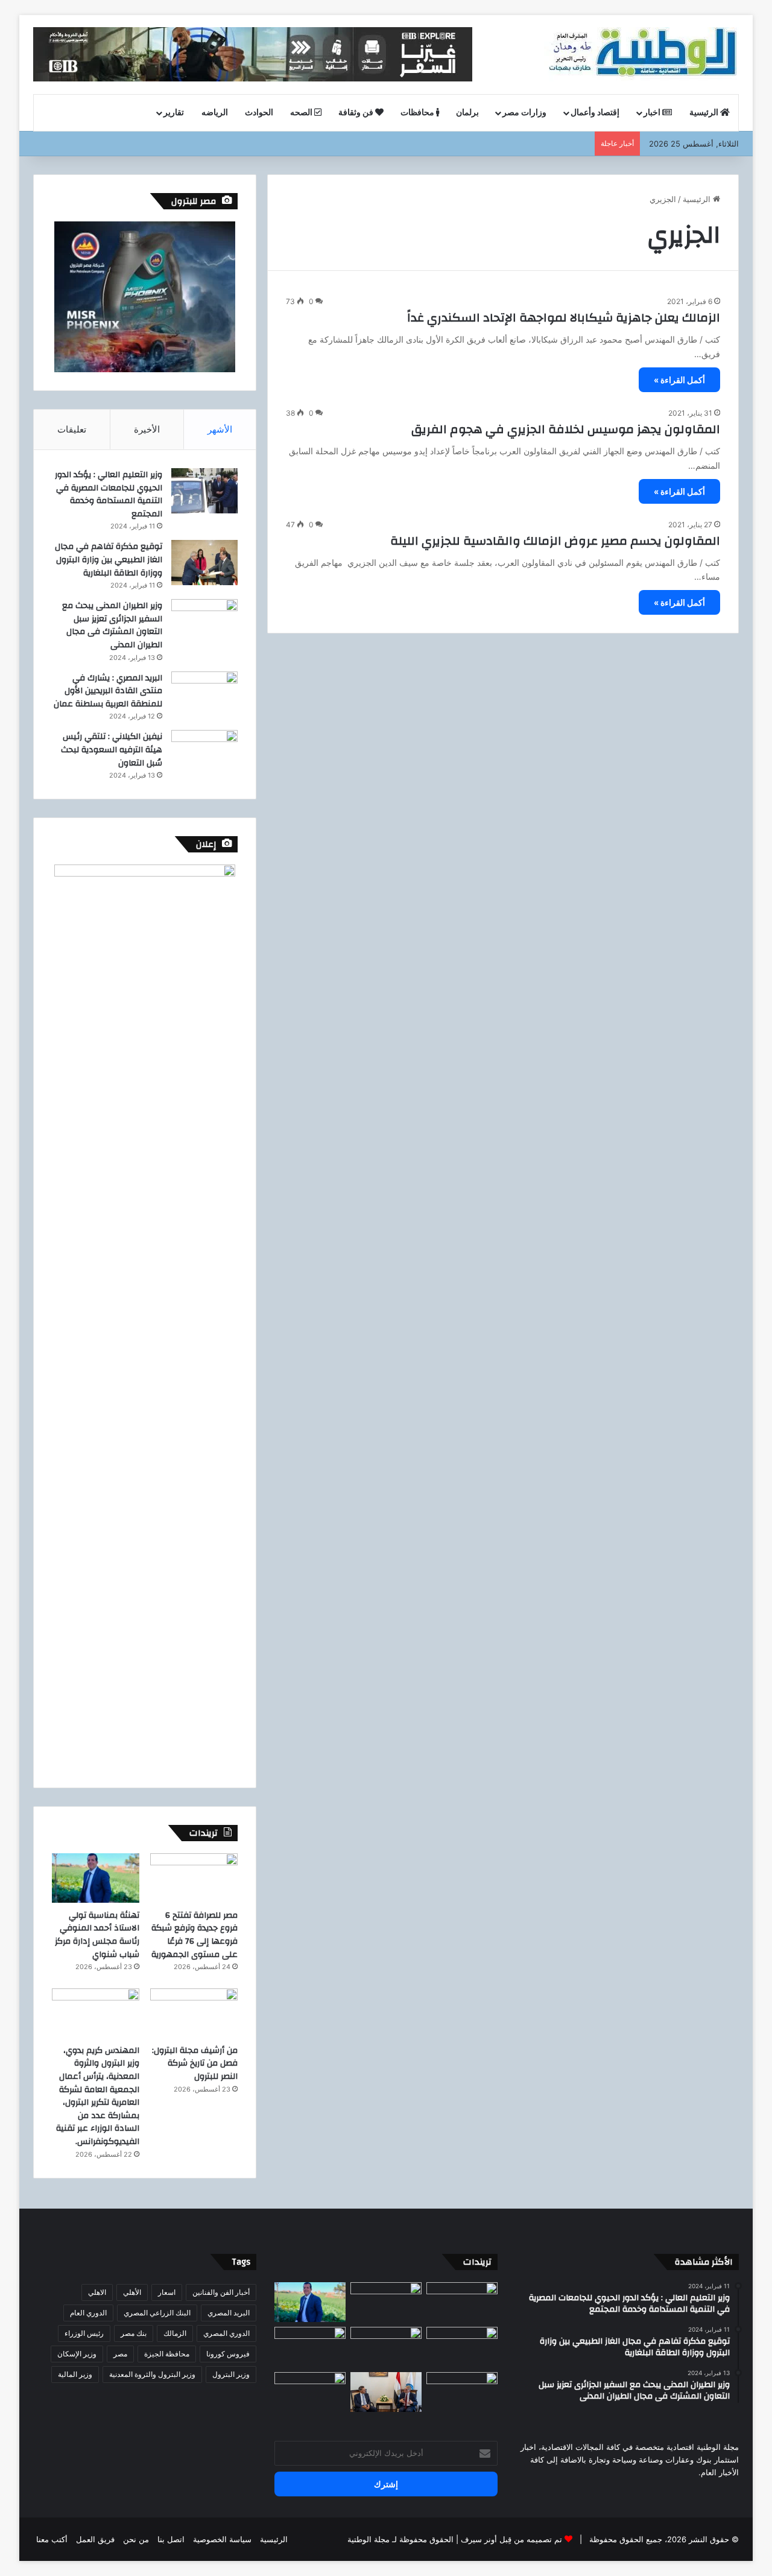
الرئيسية (705, 113)
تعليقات (72, 429)
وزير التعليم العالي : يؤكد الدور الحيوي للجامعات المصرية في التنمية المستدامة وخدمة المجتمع (109, 494)
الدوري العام (88, 2313)
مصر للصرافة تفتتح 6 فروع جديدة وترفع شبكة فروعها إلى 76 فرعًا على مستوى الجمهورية (195, 1935)
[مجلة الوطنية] (641, 54)
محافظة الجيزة (167, 2354)
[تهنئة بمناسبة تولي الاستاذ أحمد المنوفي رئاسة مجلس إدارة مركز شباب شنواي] (96, 1878)
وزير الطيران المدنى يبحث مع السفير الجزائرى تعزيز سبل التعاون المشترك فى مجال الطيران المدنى (112, 625)
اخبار (653, 113)
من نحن (136, 2539)
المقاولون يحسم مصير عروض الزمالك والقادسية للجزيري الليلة (555, 541)
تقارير (174, 113)
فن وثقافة (357, 113)
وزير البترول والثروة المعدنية (152, 2374)
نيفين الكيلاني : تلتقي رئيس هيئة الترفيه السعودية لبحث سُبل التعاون (112, 750)
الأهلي (132, 2292)
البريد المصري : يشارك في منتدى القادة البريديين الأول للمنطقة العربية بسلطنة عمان (108, 691)
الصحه (302, 113)
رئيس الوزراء (84, 2333)
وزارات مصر (524, 113)
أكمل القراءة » (679, 380)
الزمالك (175, 2333)
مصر (120, 2354)
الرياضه (215, 113)
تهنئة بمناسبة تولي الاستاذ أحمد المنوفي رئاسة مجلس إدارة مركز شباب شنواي (97, 1935)
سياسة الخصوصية (222, 2539)
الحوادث (259, 113)
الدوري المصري (226, 2333)
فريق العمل (95, 2539)
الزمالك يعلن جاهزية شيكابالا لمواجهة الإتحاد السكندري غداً (564, 318)
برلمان (467, 113)
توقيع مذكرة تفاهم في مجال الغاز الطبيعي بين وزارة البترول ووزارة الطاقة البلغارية (109, 560)
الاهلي (97, 2292)
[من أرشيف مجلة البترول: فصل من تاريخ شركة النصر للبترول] (194, 2013)
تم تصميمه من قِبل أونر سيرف (511, 2539)
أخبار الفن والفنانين (221, 2292)
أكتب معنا (52, 2539)
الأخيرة (147, 429)
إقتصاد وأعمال (595, 113)
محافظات (418, 113)
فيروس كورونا (228, 2354)
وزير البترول (231, 2374)
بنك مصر (134, 2333)
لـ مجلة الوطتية (372, 2539)
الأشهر (220, 429)
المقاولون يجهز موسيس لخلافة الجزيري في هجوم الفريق (566, 429)
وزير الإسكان (77, 2354)
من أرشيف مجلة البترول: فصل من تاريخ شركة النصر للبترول (195, 2064)
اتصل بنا (171, 2539)
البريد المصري (229, 2313)
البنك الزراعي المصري (157, 2313)
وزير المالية (75, 2374)
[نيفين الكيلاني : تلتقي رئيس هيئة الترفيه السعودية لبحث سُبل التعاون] (204, 753)
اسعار (167, 2292)
